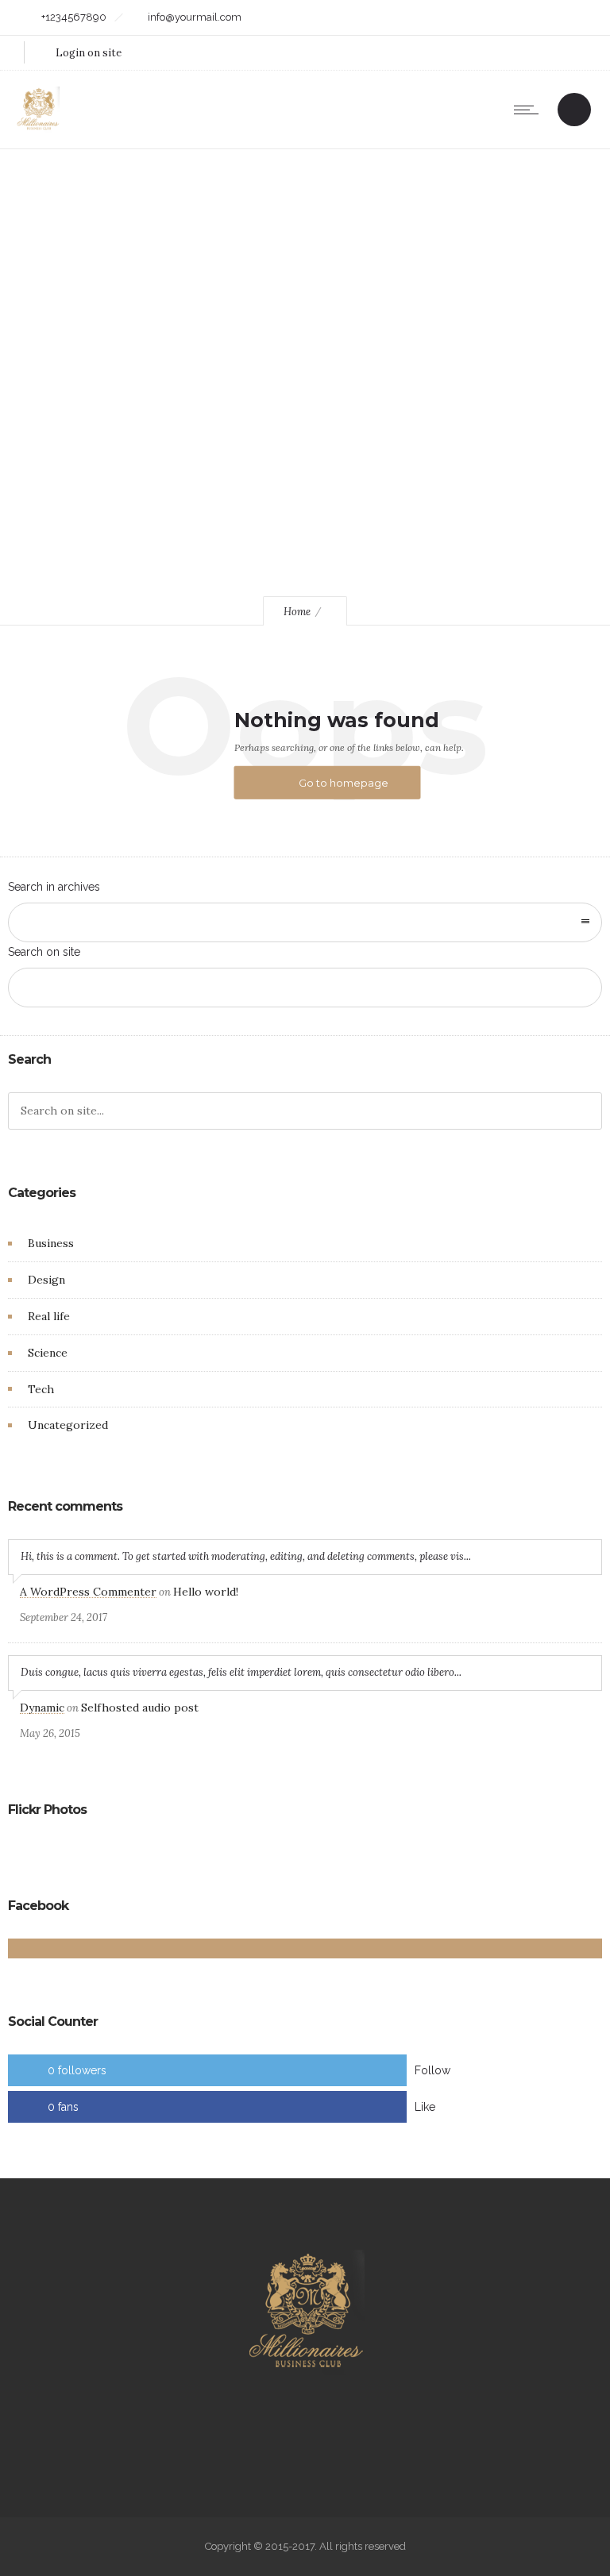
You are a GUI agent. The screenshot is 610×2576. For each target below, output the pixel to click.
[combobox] (305, 922)
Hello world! (206, 1592)
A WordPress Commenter (88, 1592)
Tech (41, 1389)
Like (425, 2107)
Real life (49, 1316)
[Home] (38, 129)
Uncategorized (68, 1425)
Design (46, 1280)
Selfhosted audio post (140, 1708)
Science (48, 1353)
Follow (432, 2070)
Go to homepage (344, 783)
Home (297, 612)
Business (51, 1243)
